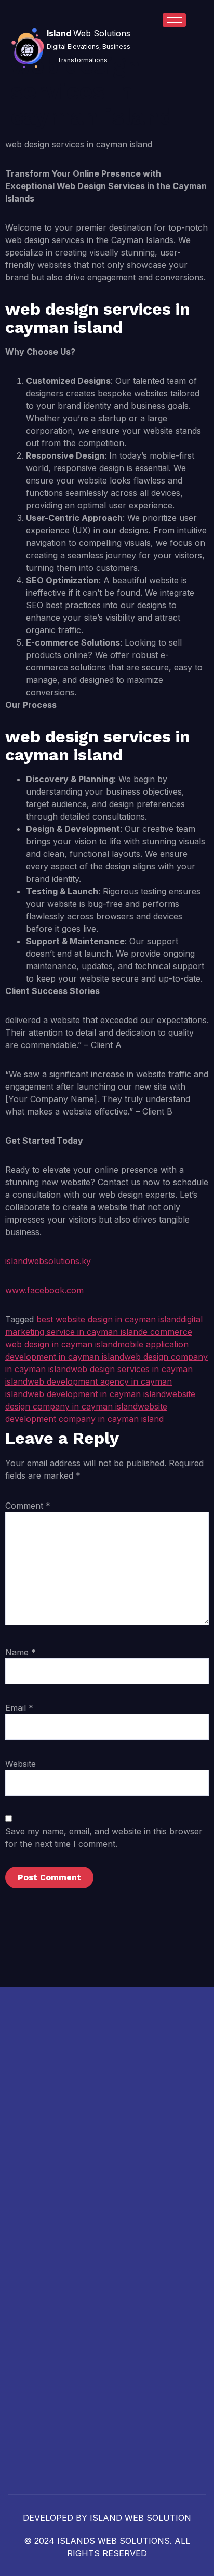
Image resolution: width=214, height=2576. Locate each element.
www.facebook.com (44, 1290)
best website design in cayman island (109, 1319)
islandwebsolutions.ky (48, 1261)
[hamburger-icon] (174, 20)
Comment (28, 1506)
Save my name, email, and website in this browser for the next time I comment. (104, 1837)
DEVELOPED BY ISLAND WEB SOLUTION (107, 2518)
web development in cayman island (97, 1394)
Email (19, 1708)
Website (21, 1764)
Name (21, 1652)
